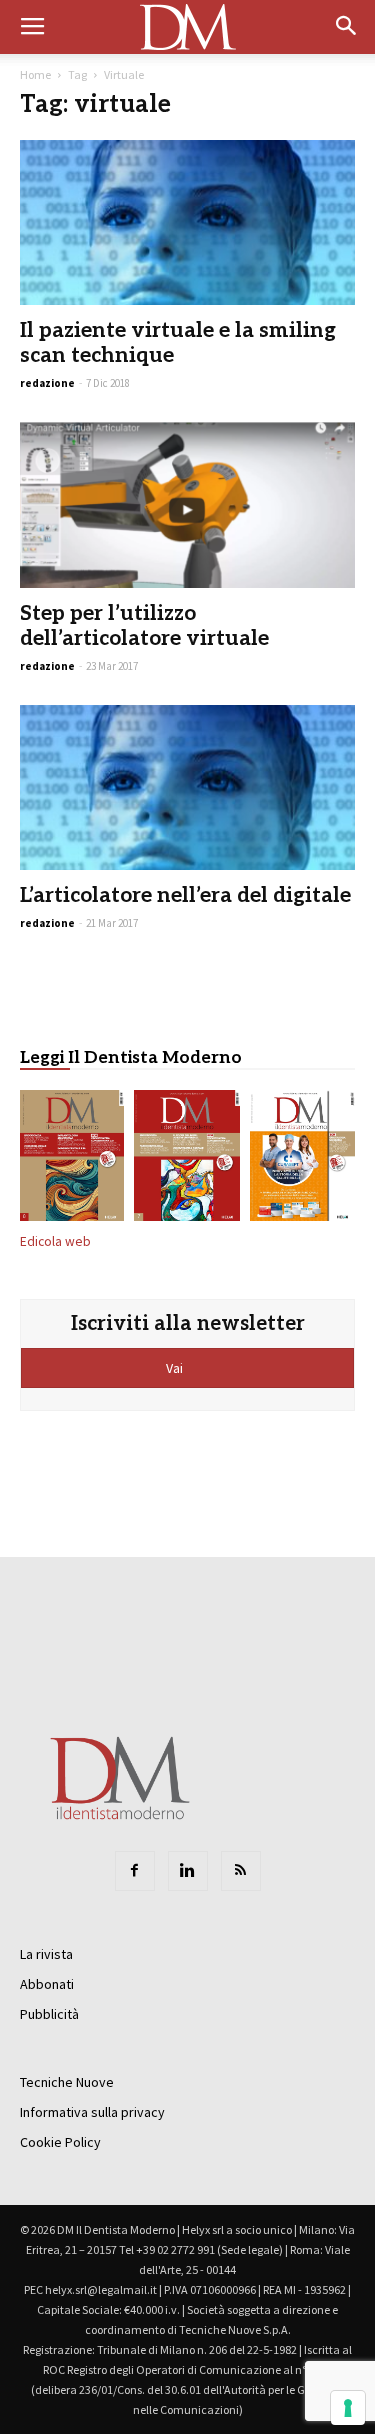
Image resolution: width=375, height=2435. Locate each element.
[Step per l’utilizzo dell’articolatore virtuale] (187, 504)
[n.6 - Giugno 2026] (302, 1159)
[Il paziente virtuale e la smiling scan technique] (187, 222)
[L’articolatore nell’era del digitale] (187, 787)
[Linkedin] (188, 1871)
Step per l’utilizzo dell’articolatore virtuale (144, 626)
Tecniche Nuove (67, 2082)
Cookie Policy (60, 2142)
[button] (347, 27)
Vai (176, 1368)
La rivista (46, 1954)
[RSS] (241, 1871)
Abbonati (47, 1984)
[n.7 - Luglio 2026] (186, 1159)
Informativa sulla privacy (92, 2112)
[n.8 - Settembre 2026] (72, 1159)
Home (35, 74)
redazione (47, 383)
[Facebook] (135, 1871)
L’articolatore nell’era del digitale (185, 895)
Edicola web (55, 1241)
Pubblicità (49, 2014)
